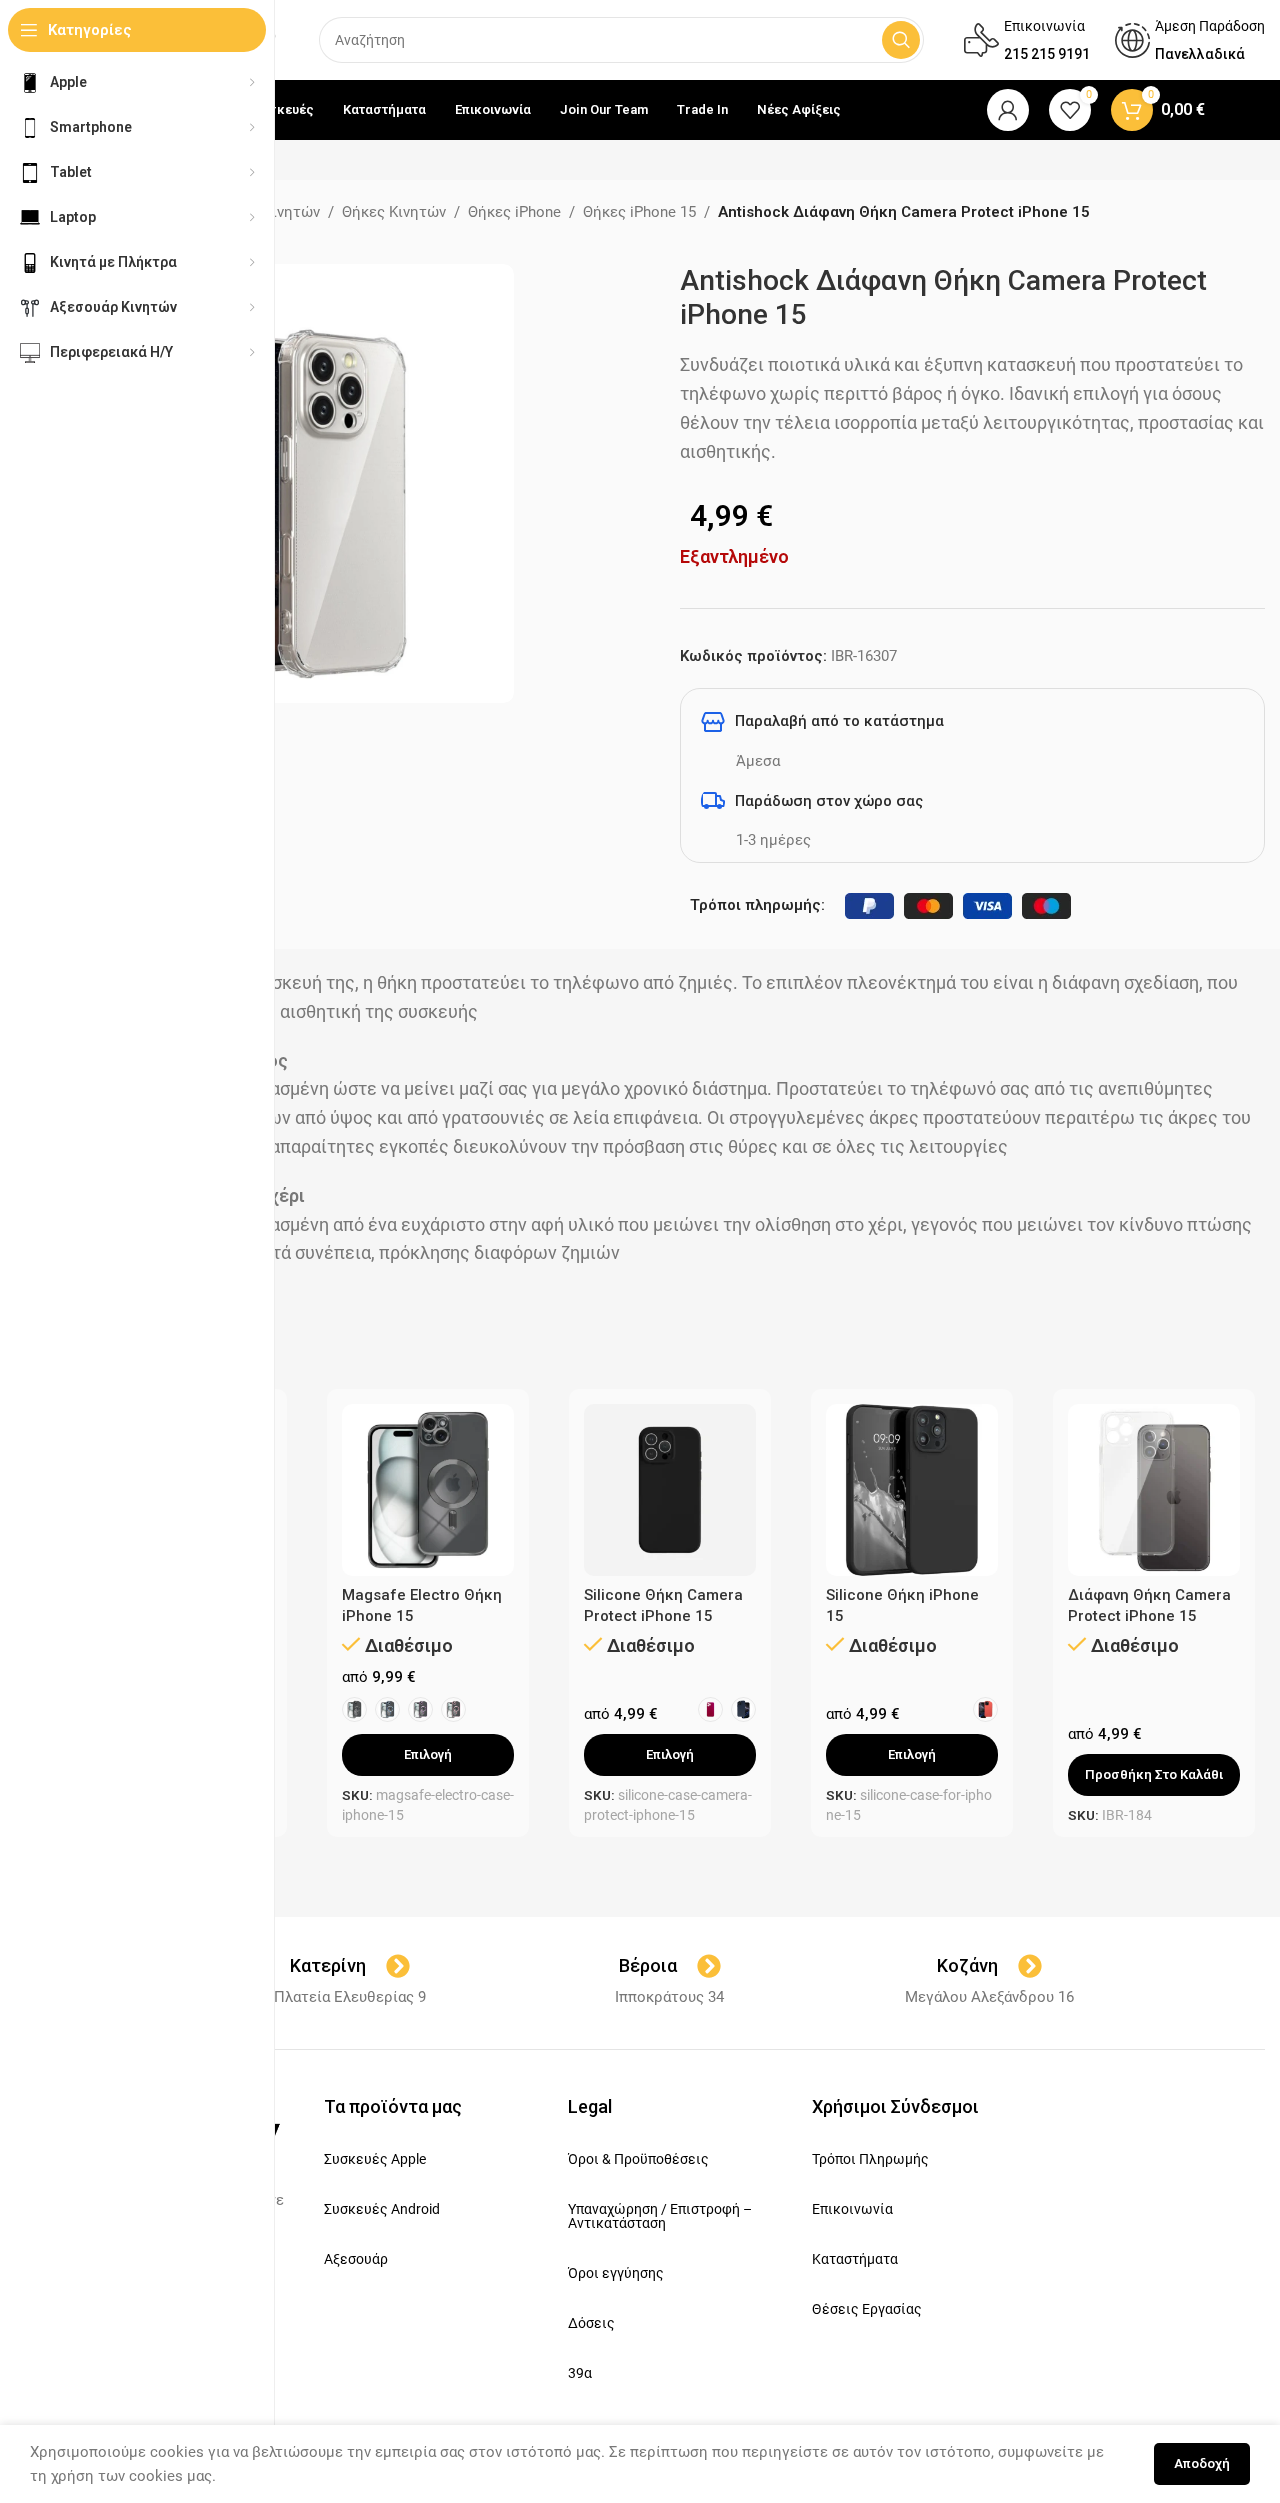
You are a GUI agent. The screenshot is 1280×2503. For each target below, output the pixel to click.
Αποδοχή (1202, 2463)
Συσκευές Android (382, 2209)
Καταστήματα (855, 2259)
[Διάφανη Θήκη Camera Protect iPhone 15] (1154, 1490)
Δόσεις (591, 2323)
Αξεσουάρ (356, 2259)
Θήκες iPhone (514, 212)
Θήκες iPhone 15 (639, 212)
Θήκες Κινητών (394, 212)
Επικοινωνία (852, 2209)
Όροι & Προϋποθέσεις (638, 2159)
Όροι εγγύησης (616, 2273)
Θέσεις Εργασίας (867, 2309)
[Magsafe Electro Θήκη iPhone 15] (428, 1490)
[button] (1154, 1775)
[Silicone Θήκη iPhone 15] (912, 1490)
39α (580, 2373)
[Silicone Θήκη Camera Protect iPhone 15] (670, 1490)
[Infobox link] (1027, 40)
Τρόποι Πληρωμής (870, 2159)
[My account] (1008, 110)
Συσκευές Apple (375, 2159)
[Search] (901, 40)
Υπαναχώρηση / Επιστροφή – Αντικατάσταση (660, 2216)
